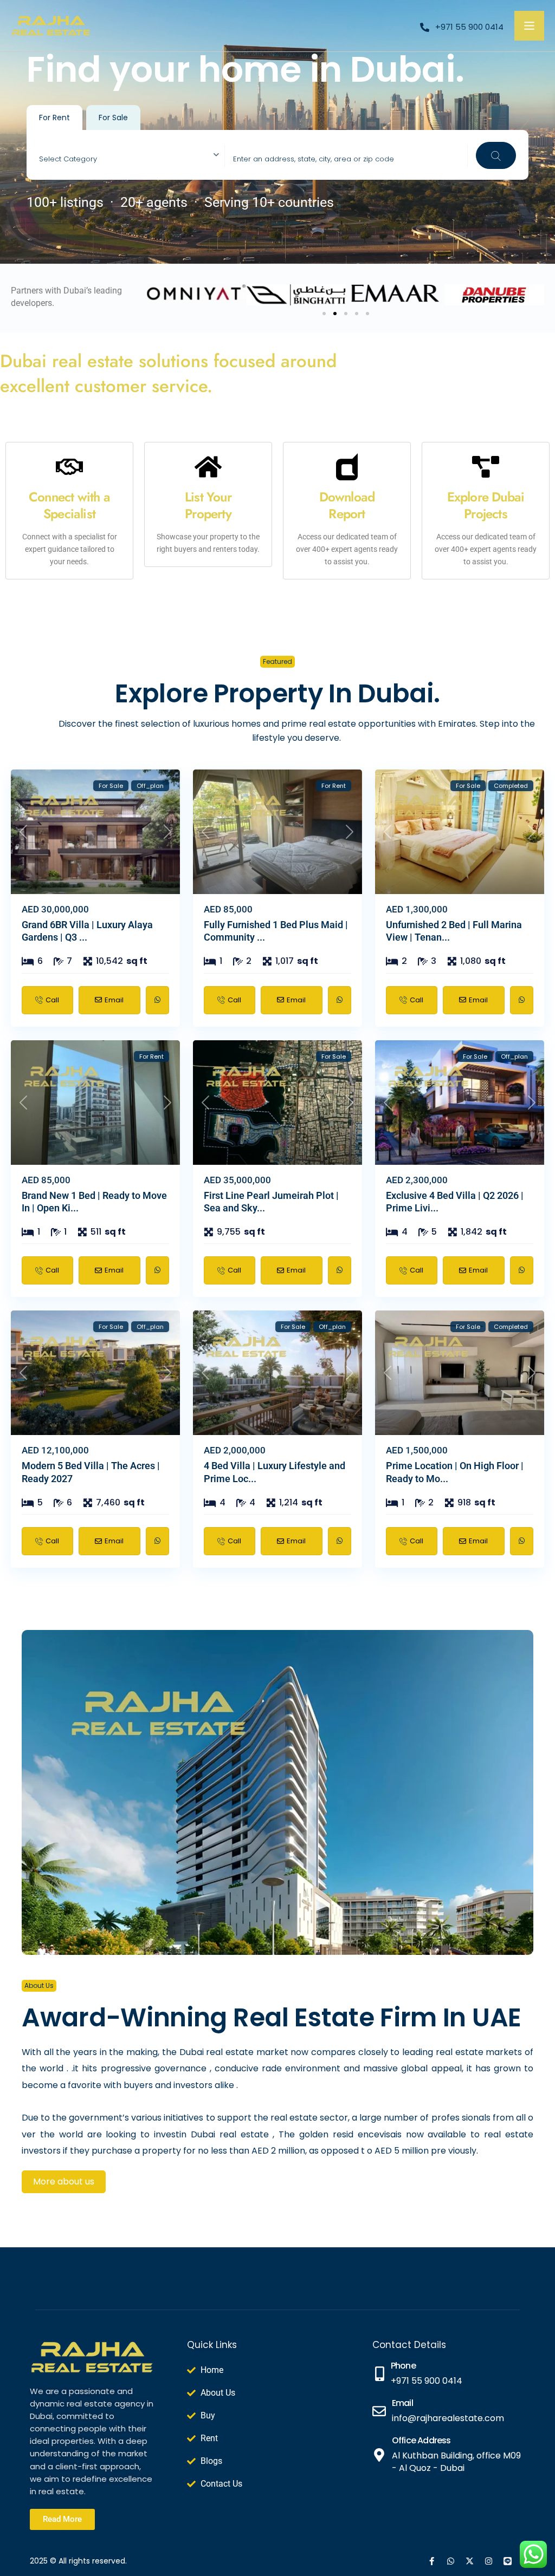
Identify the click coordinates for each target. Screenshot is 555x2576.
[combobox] (132, 156)
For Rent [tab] (54, 118)
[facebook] (432, 2561)
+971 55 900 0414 (469, 27)
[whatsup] (451, 2561)
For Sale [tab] (113, 118)
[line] (508, 2561)
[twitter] (470, 2561)
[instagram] (489, 2561)
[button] (324, 314)
